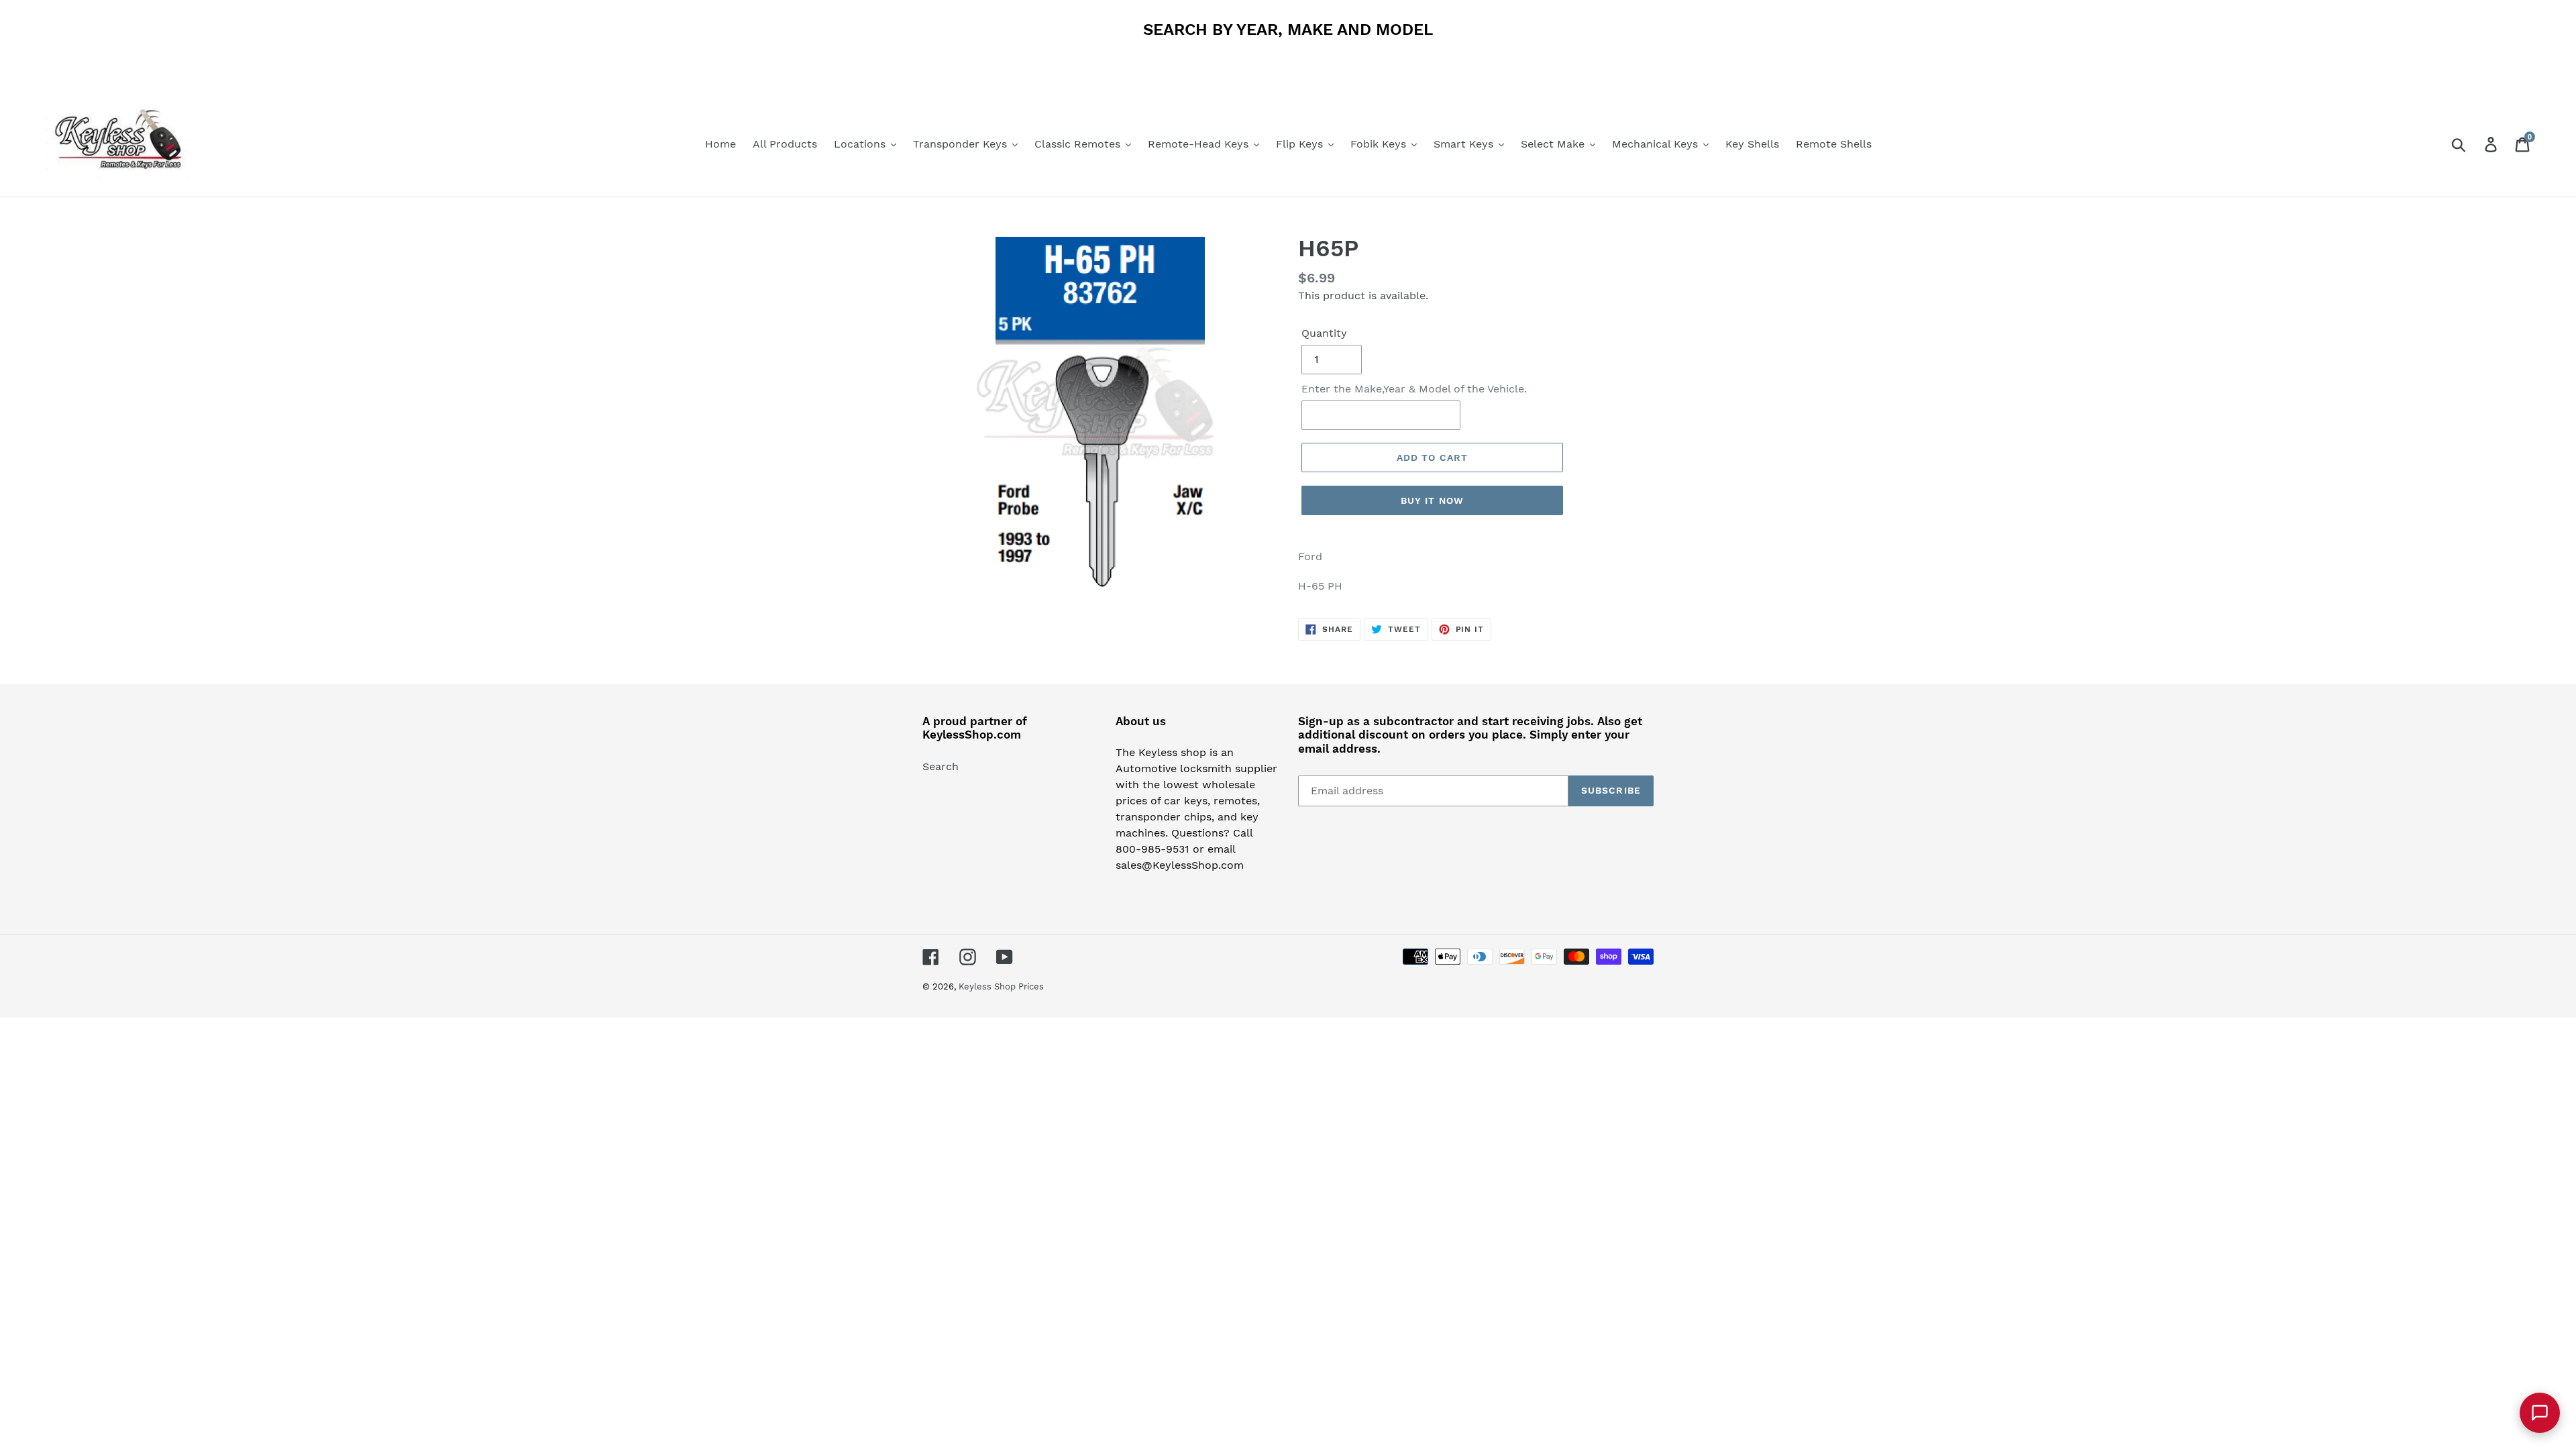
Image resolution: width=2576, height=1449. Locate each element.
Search (941, 766)
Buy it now (1432, 500)
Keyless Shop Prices (1001, 986)
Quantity (1324, 333)
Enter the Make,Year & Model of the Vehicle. (1414, 389)
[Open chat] (2540, 1413)
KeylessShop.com (972, 735)
